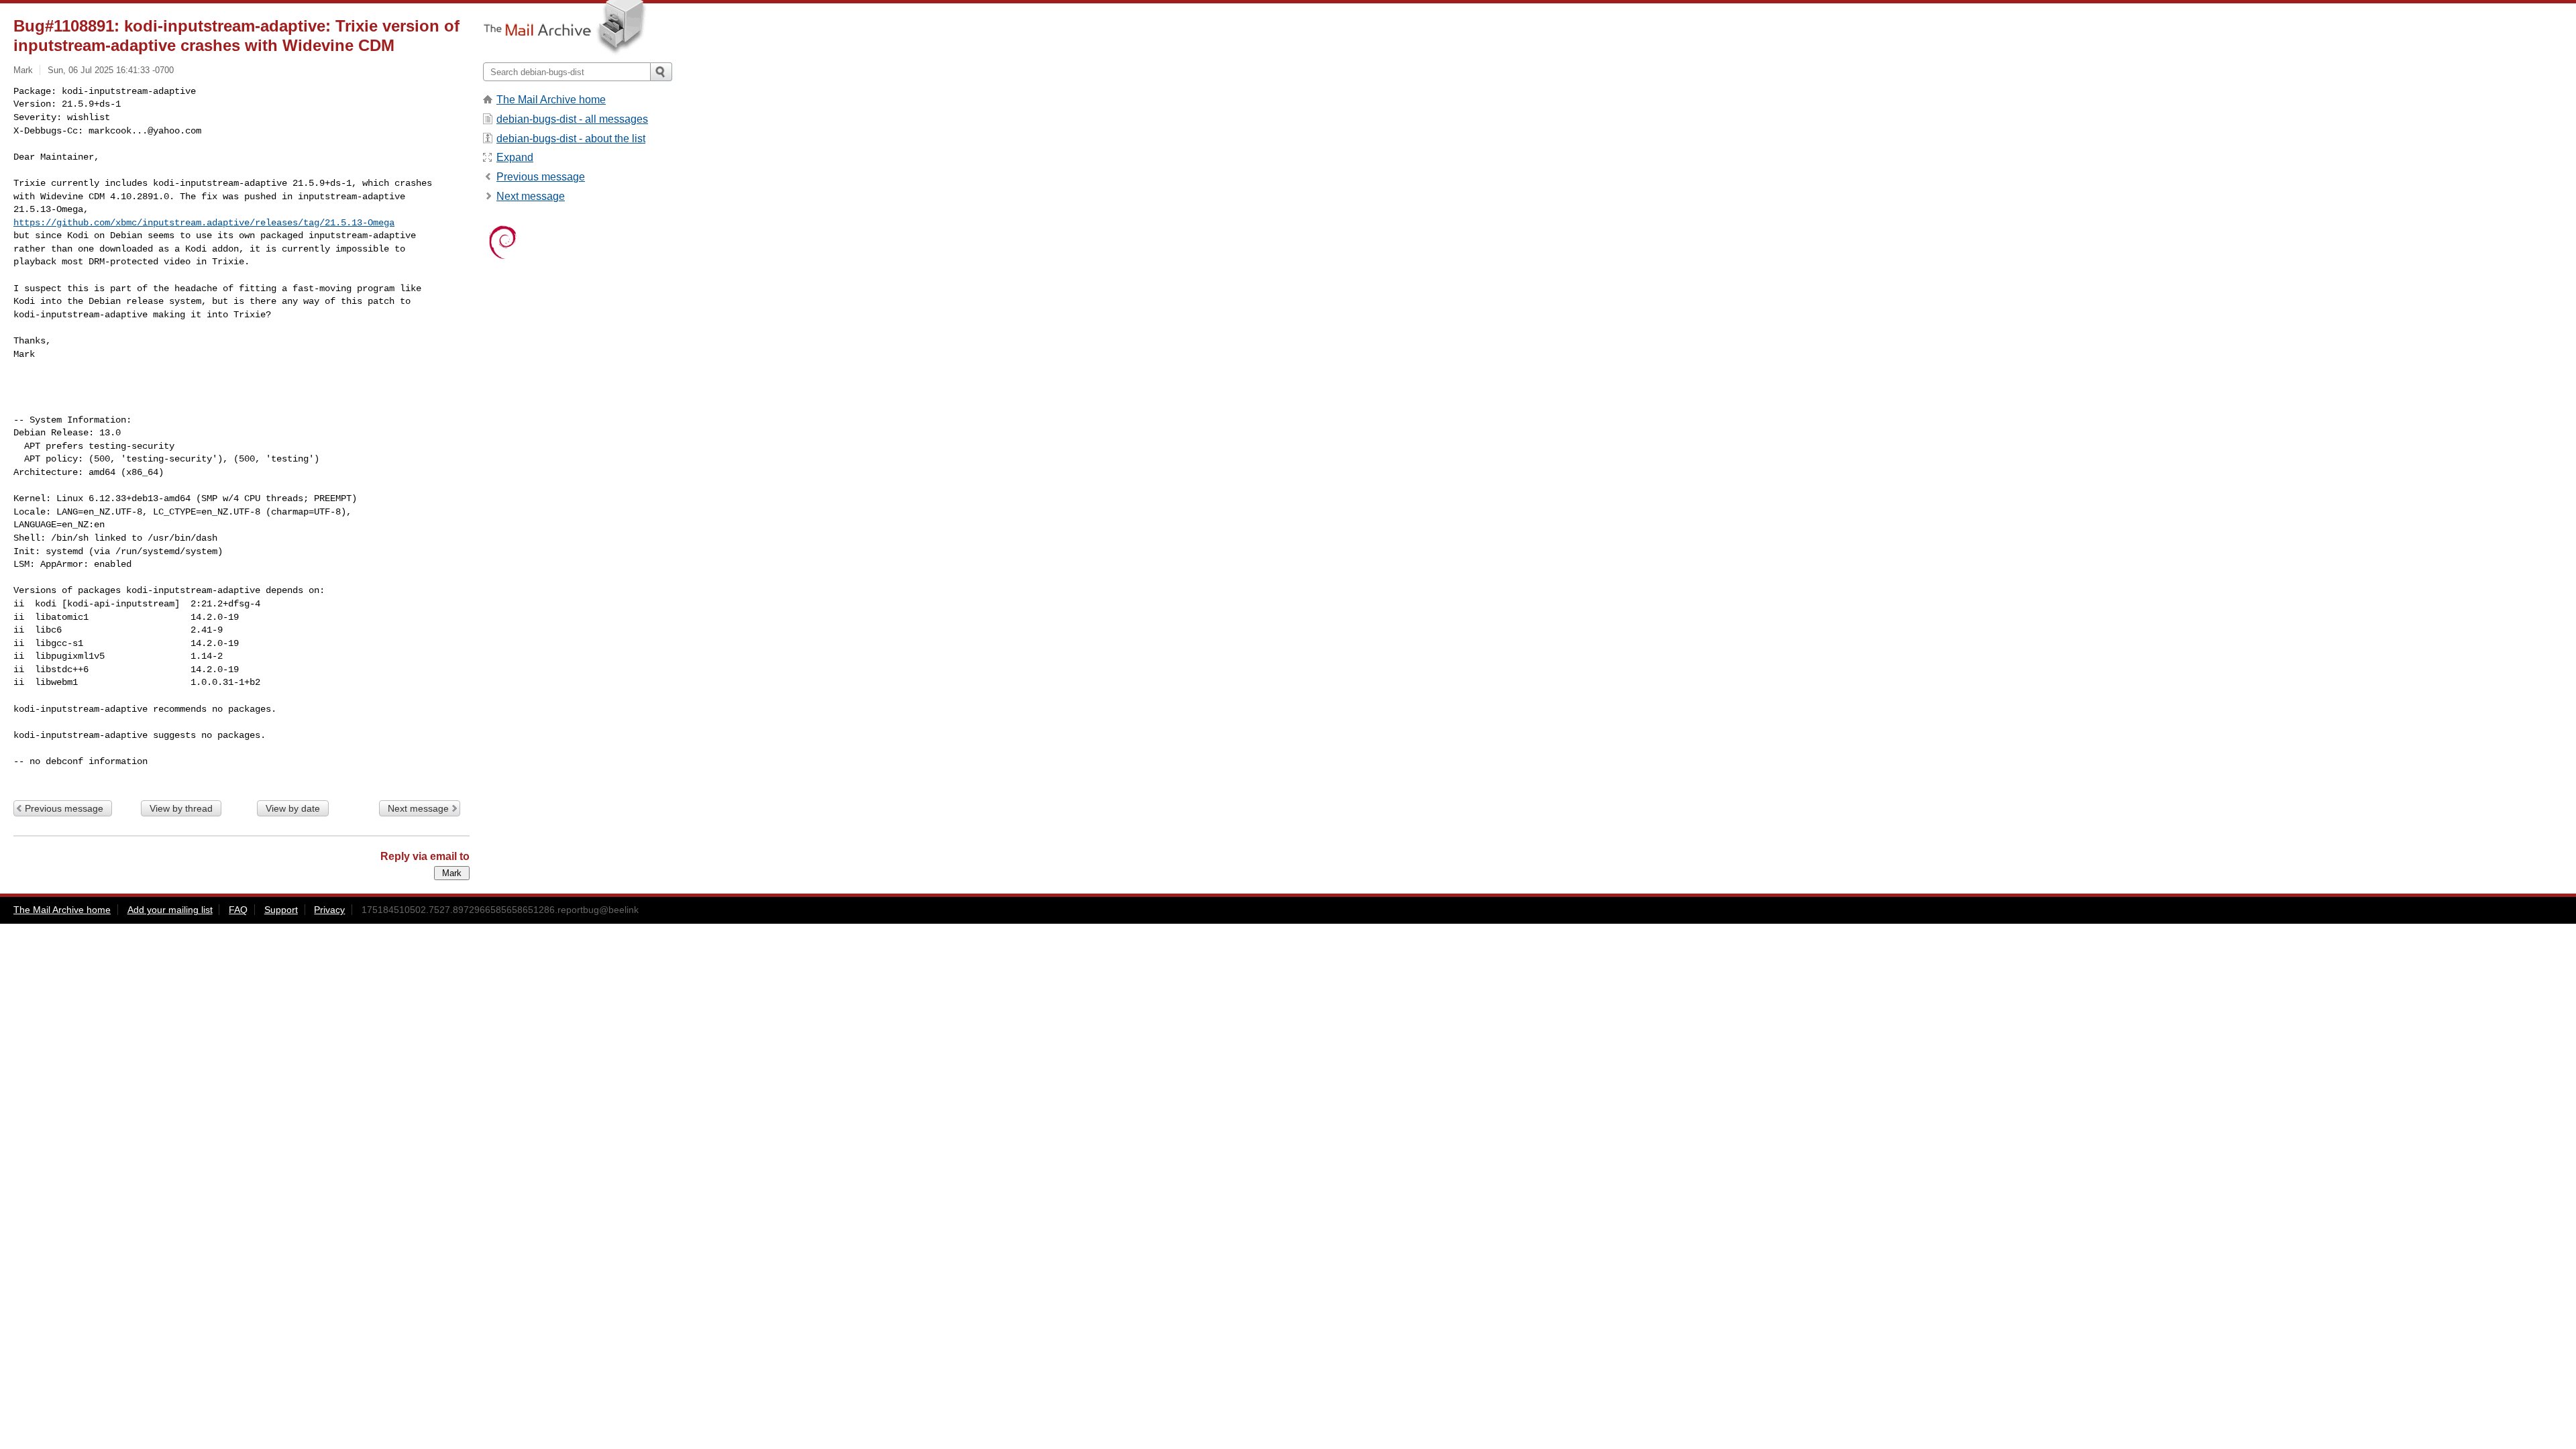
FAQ (238, 910)
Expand (515, 157)
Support (281, 910)
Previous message (64, 808)
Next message (418, 808)
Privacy (329, 910)
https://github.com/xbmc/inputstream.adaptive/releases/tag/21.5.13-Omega (204, 223)
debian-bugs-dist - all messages (572, 119)
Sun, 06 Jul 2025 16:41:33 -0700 (111, 70)
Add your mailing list (170, 910)
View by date (293, 808)
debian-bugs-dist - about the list (571, 139)
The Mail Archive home (551, 100)
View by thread (181, 808)
